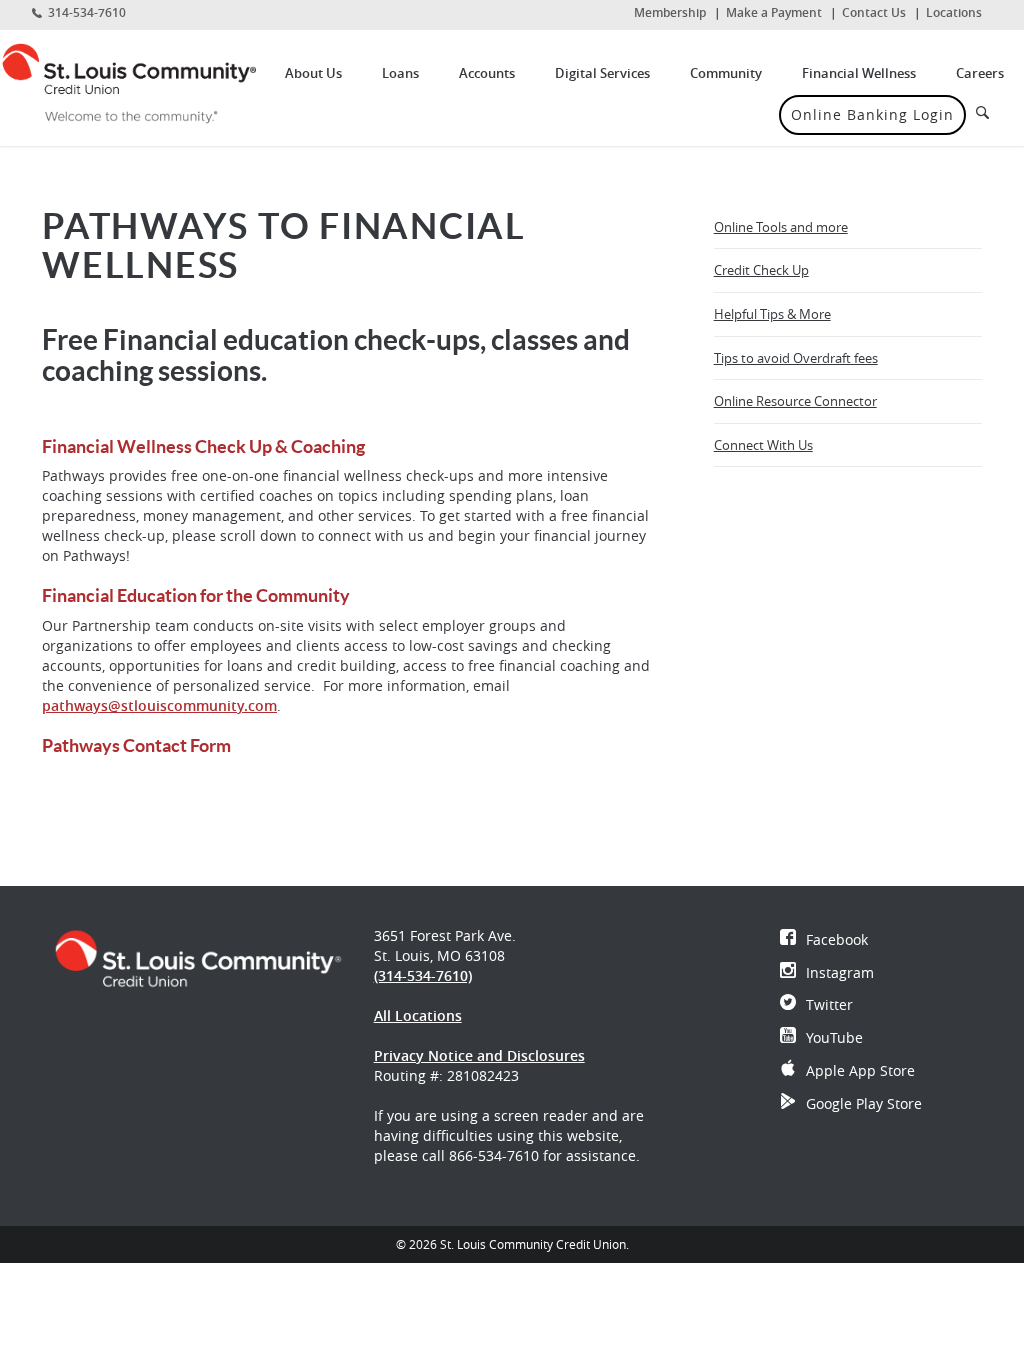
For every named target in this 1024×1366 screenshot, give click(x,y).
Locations (954, 12)
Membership (670, 12)
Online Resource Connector (795, 401)
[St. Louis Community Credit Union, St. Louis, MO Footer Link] (198, 957)
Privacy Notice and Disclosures (479, 1055)
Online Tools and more (781, 227)
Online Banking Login (872, 114)
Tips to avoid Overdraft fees (796, 358)
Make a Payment (774, 12)
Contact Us (874, 12)
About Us (313, 73)
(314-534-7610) (423, 975)
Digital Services (602, 73)
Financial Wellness (859, 73)
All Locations (418, 1015)
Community (726, 73)
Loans (400, 73)
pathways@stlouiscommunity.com (159, 705)
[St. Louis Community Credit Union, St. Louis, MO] (128, 82)
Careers (980, 73)
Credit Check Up (761, 270)
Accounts (487, 73)
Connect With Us (763, 445)
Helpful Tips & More (772, 314)
